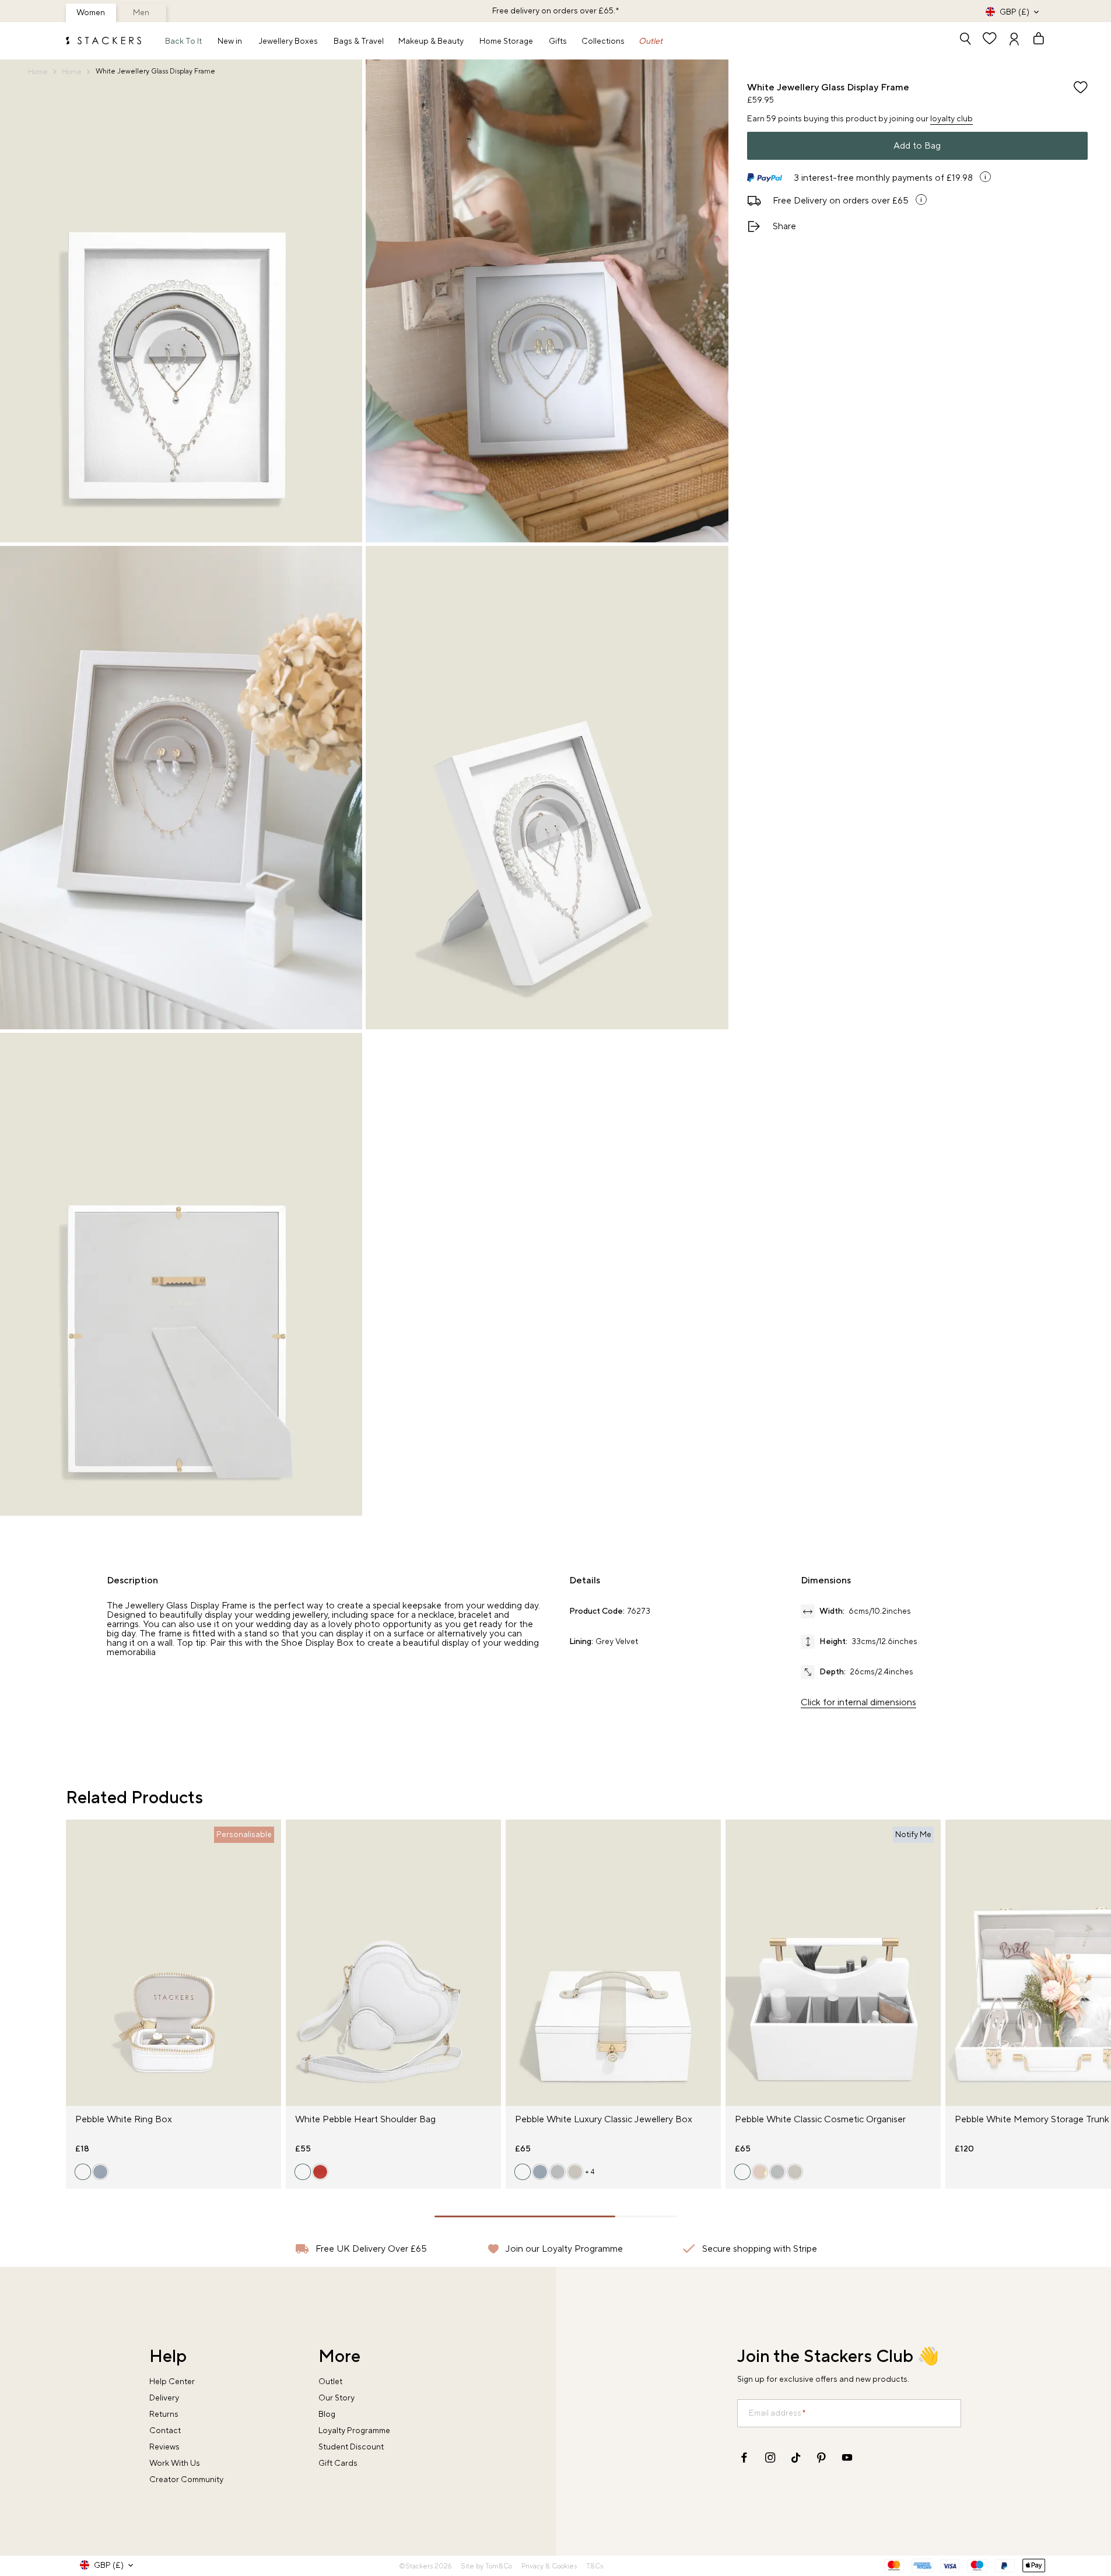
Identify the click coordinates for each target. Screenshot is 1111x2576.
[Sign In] (1014, 40)
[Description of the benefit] (985, 177)
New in (230, 41)
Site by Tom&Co (486, 2566)
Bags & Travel (359, 41)
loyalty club (951, 119)
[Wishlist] (990, 40)
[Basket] (1033, 40)
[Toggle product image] (75, 1970)
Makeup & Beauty (431, 41)
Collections (603, 41)
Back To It (183, 41)
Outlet (651, 41)
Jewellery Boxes (288, 41)
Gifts (558, 41)
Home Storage (506, 41)
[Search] (965, 40)
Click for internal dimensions (858, 1702)
